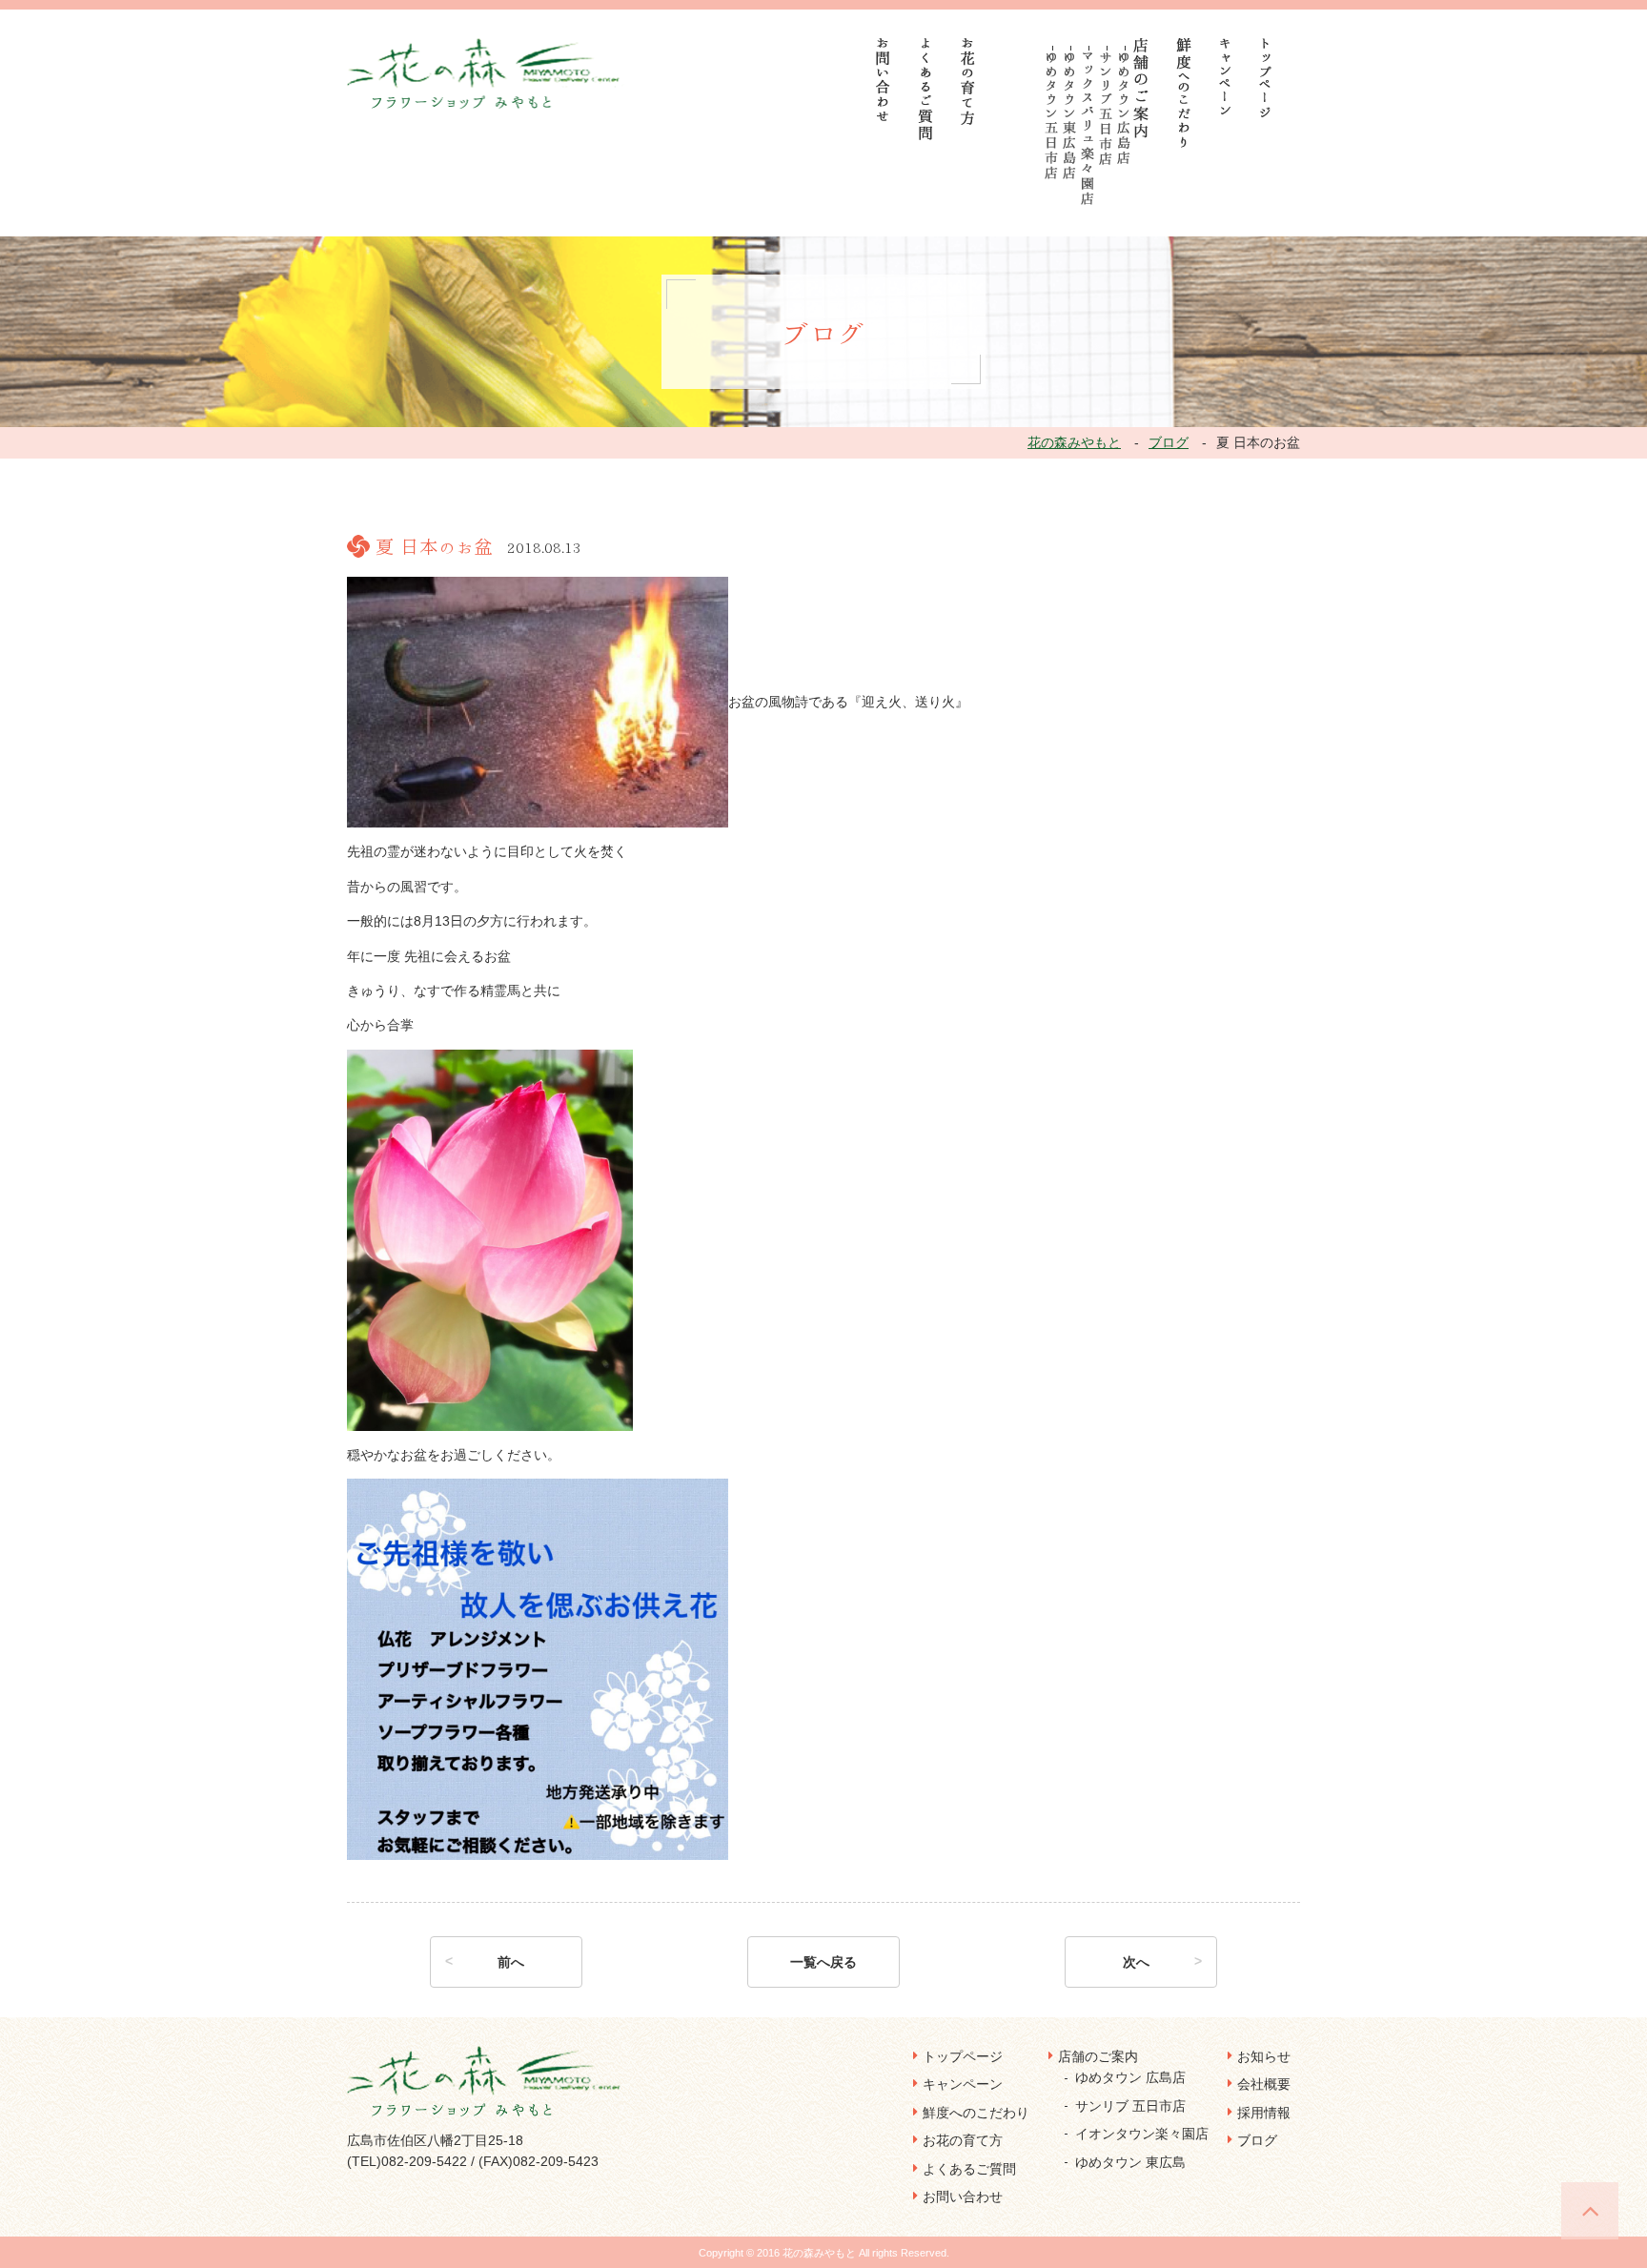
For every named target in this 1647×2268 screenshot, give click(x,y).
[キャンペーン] (1225, 76)
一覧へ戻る (823, 1962)
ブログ (1257, 2140)
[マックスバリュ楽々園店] (1088, 129)
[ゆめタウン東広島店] (1070, 116)
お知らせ (1264, 2056)
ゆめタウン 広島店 (1130, 2077)
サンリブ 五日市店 (1130, 2106)
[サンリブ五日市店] (1106, 109)
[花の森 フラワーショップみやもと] (486, 72)
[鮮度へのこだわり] (1184, 93)
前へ (511, 1962)
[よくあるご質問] (926, 89)
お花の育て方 (963, 2140)
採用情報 (1264, 2113)
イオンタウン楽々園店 (1142, 2134)
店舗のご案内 (1098, 2056)
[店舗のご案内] (1141, 88)
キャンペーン (963, 2084)
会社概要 (1264, 2084)
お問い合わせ (963, 2196)
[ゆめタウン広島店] (1124, 108)
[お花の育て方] (968, 82)
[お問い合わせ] (884, 80)
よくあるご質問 (969, 2169)
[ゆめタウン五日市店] (1052, 116)
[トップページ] (1266, 78)
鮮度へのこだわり (976, 2113)
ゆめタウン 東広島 (1130, 2162)
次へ (1136, 1962)
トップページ (963, 2056)
